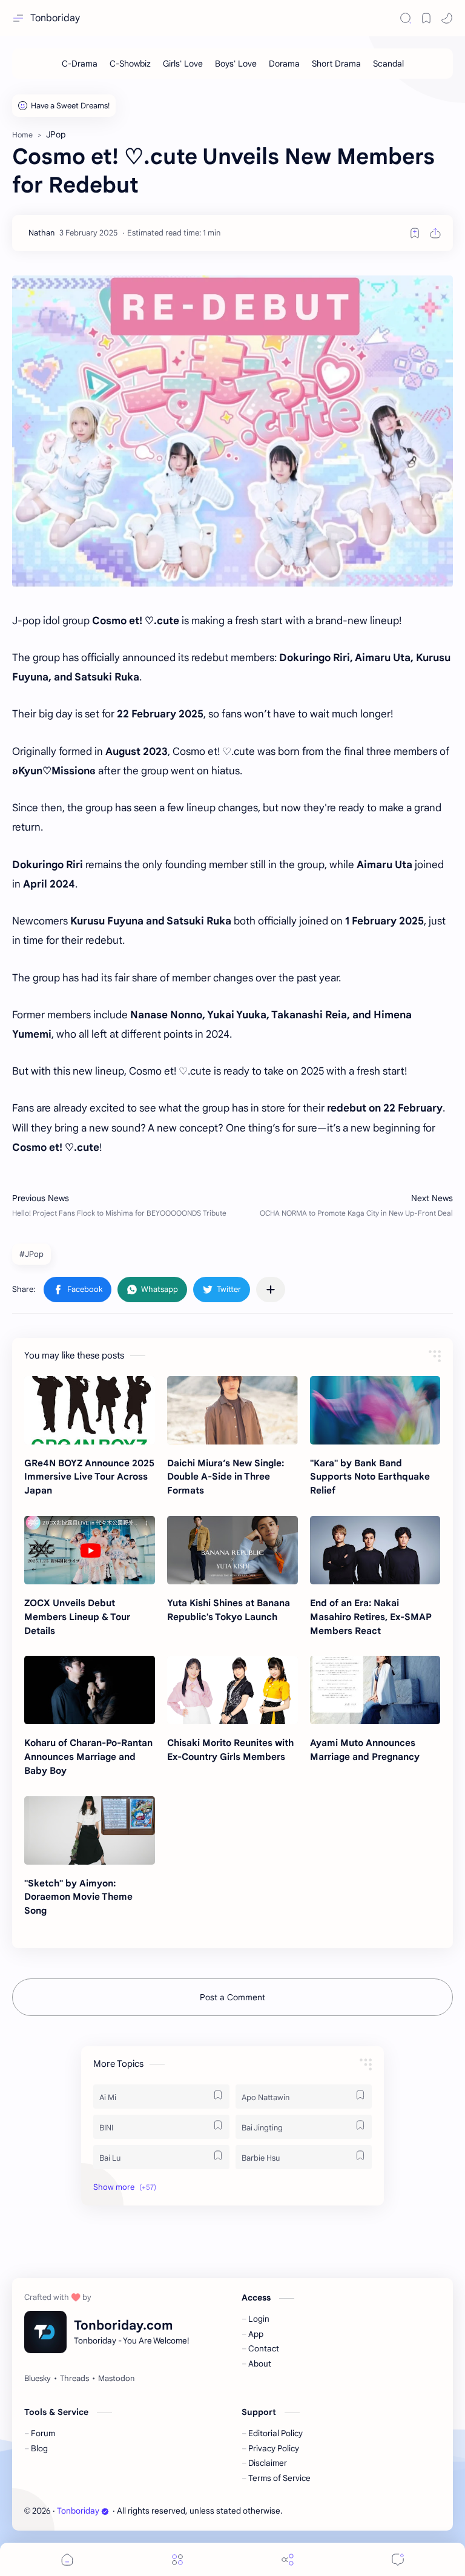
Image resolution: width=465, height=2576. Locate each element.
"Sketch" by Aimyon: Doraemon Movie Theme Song (78, 1897)
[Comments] (398, 2559)
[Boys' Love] (236, 64)
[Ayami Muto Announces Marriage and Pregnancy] (375, 1690)
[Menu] (177, 2559)
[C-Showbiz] (130, 64)
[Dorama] (284, 64)
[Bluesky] (38, 2379)
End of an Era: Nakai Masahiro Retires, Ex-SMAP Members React (371, 1617)
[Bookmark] (426, 18)
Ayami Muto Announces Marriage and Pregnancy (365, 1750)
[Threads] (74, 2379)
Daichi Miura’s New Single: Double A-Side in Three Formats (226, 1477)
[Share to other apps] (271, 1290)
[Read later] (415, 233)
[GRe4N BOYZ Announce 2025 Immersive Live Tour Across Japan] (90, 1410)
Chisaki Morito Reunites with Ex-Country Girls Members (230, 1750)
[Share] (288, 2559)
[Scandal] (388, 64)
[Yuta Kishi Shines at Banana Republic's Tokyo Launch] (232, 1550)
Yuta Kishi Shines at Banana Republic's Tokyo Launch (229, 1610)
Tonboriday (55, 18)
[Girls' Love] (183, 64)
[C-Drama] (80, 64)
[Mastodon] (116, 2379)
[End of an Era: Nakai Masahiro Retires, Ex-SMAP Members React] (375, 1550)
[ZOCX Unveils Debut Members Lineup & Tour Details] (90, 1550)
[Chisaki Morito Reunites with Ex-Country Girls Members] (232, 1690)
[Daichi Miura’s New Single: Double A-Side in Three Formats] (232, 1410)
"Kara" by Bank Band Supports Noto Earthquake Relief (370, 1477)
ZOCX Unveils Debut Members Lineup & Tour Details (77, 1617)
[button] (447, 18)
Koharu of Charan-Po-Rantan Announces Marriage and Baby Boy (88, 1757)
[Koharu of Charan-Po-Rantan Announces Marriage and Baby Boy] (90, 1690)
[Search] (406, 18)
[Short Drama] (336, 64)
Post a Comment (232, 1997)
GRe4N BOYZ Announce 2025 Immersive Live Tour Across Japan (89, 1477)
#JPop (31, 1254)
